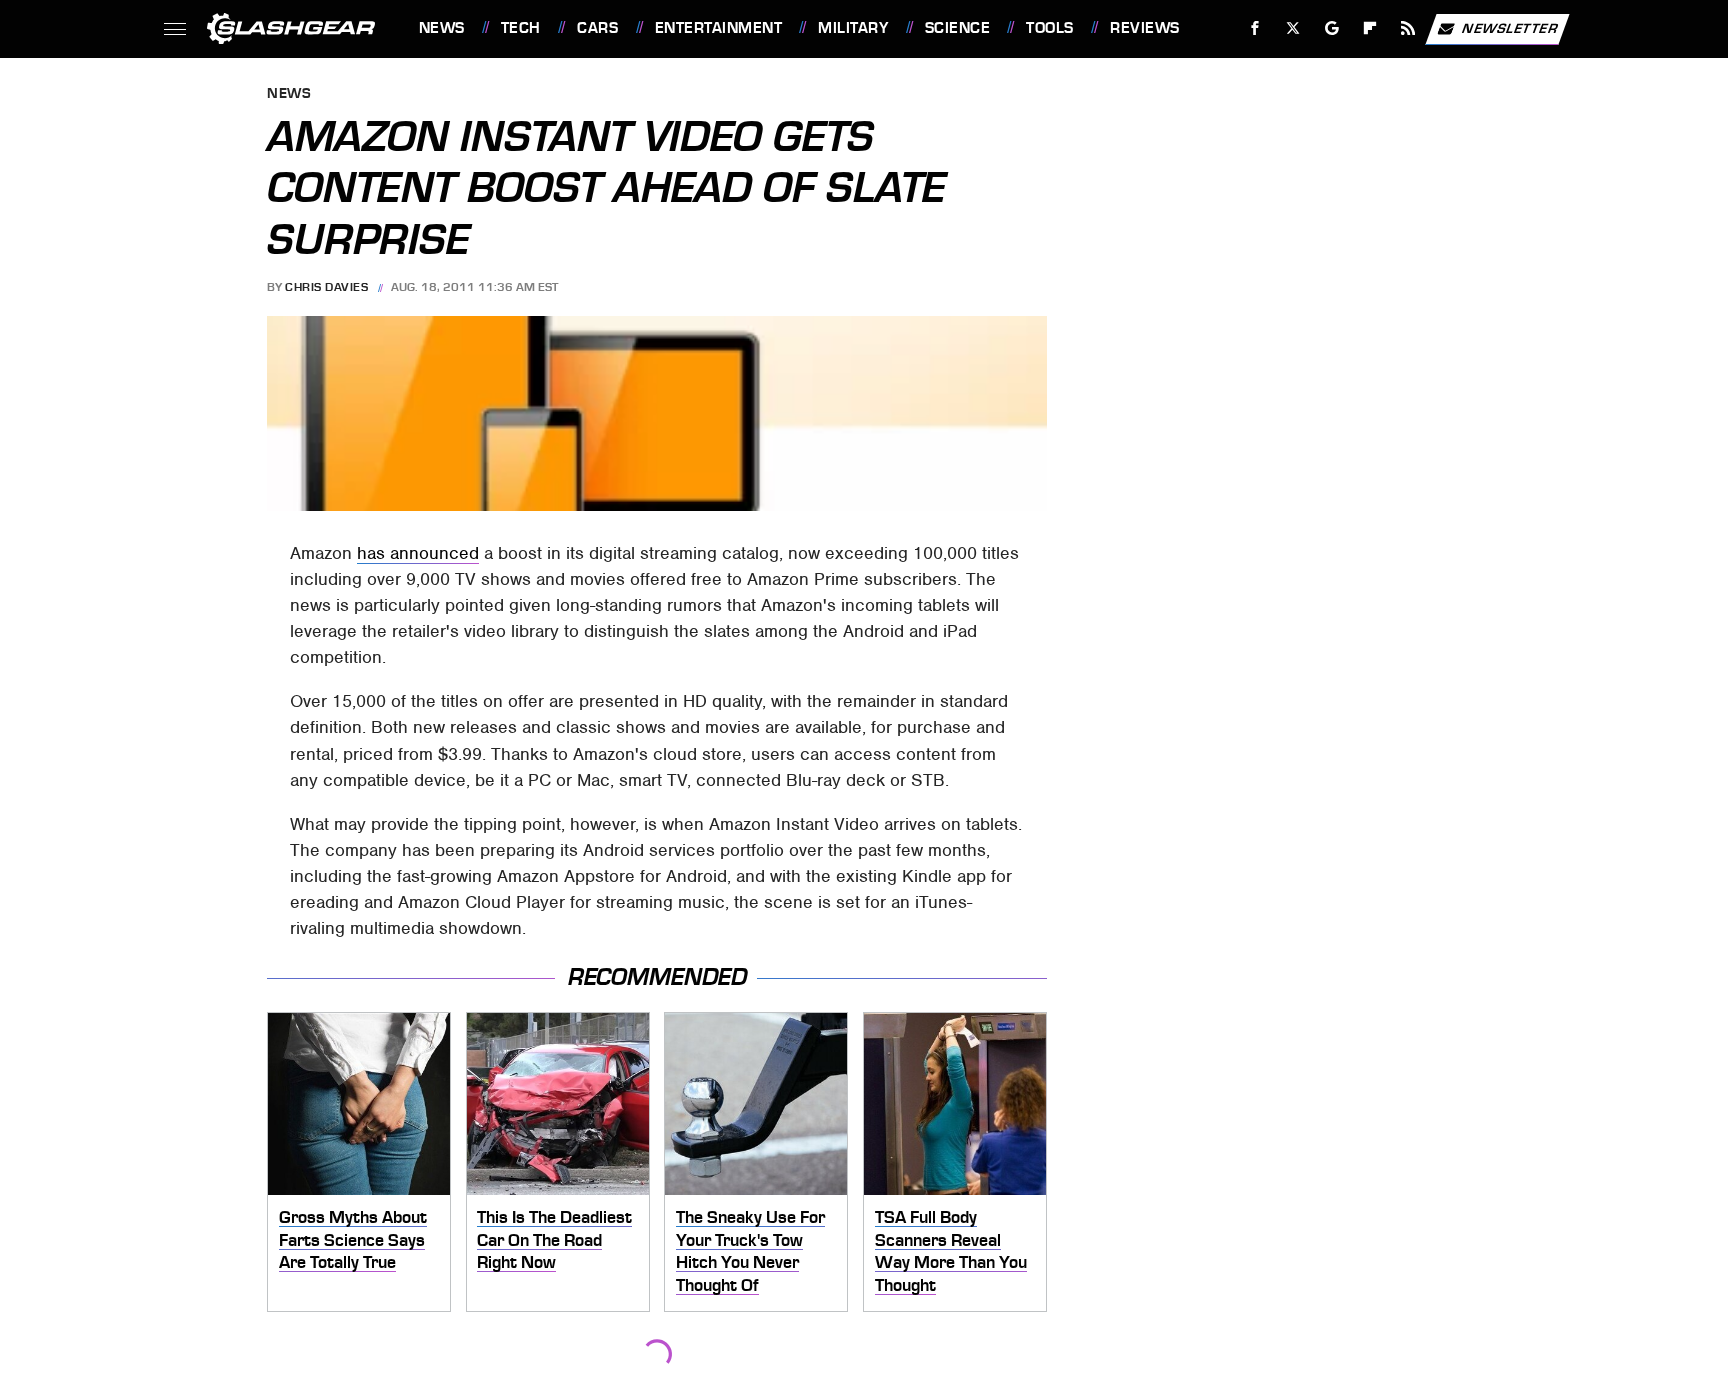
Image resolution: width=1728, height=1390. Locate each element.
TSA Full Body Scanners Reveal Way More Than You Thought (951, 1251)
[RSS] (1407, 28)
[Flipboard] (1370, 28)
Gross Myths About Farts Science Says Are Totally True (353, 1239)
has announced (418, 553)
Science (957, 28)
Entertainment (718, 28)
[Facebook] (1255, 28)
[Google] (1331, 28)
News (441, 28)
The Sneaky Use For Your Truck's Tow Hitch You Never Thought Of (750, 1251)
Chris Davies (326, 287)
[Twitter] (1292, 28)
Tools (1049, 28)
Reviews (1144, 28)
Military (853, 28)
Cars (597, 28)
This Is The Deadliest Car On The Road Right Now (554, 1239)
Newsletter (1510, 27)
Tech (521, 28)
